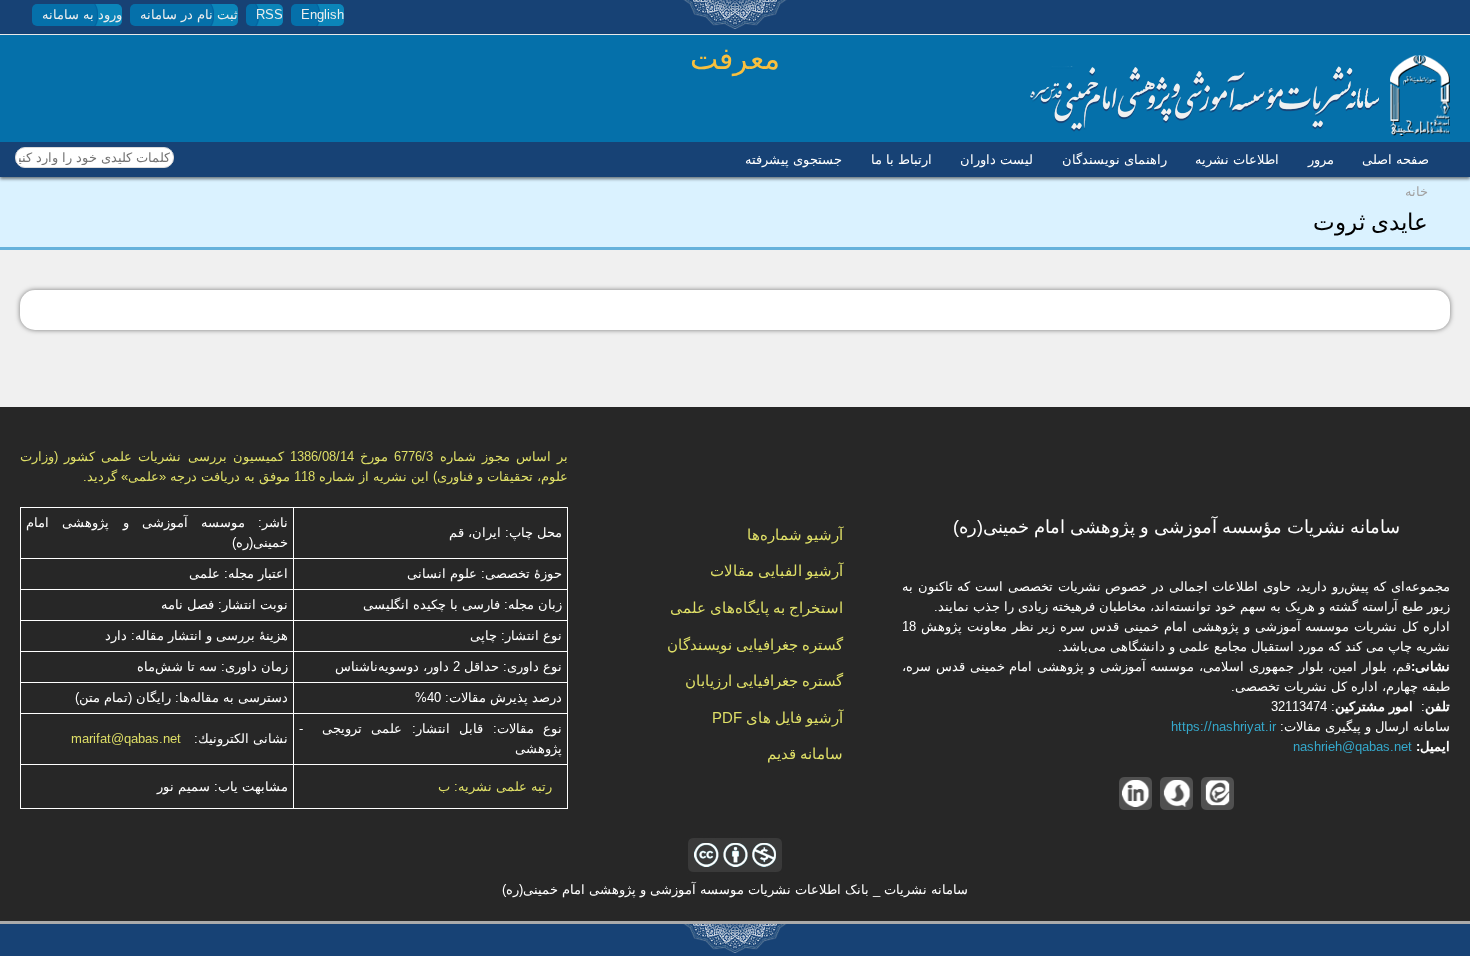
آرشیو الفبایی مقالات (776, 570)
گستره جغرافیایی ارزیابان (764, 680)
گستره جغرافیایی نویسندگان (755, 644)
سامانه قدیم (805, 753)
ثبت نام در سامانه (189, 14)
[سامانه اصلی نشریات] (1240, 131)
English (322, 14)
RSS (269, 14)
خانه (1416, 191)
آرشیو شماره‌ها (795, 534)
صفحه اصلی (1395, 159)
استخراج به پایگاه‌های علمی (756, 607)
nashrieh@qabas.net (1352, 746)
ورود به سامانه (82, 14)
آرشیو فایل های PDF (777, 717)
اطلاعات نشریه (1237, 159)
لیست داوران (996, 159)
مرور (1321, 159)
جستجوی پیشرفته (793, 159)
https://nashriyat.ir (1223, 726)
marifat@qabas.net (126, 738)
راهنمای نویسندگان (1114, 159)
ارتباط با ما (901, 159)
